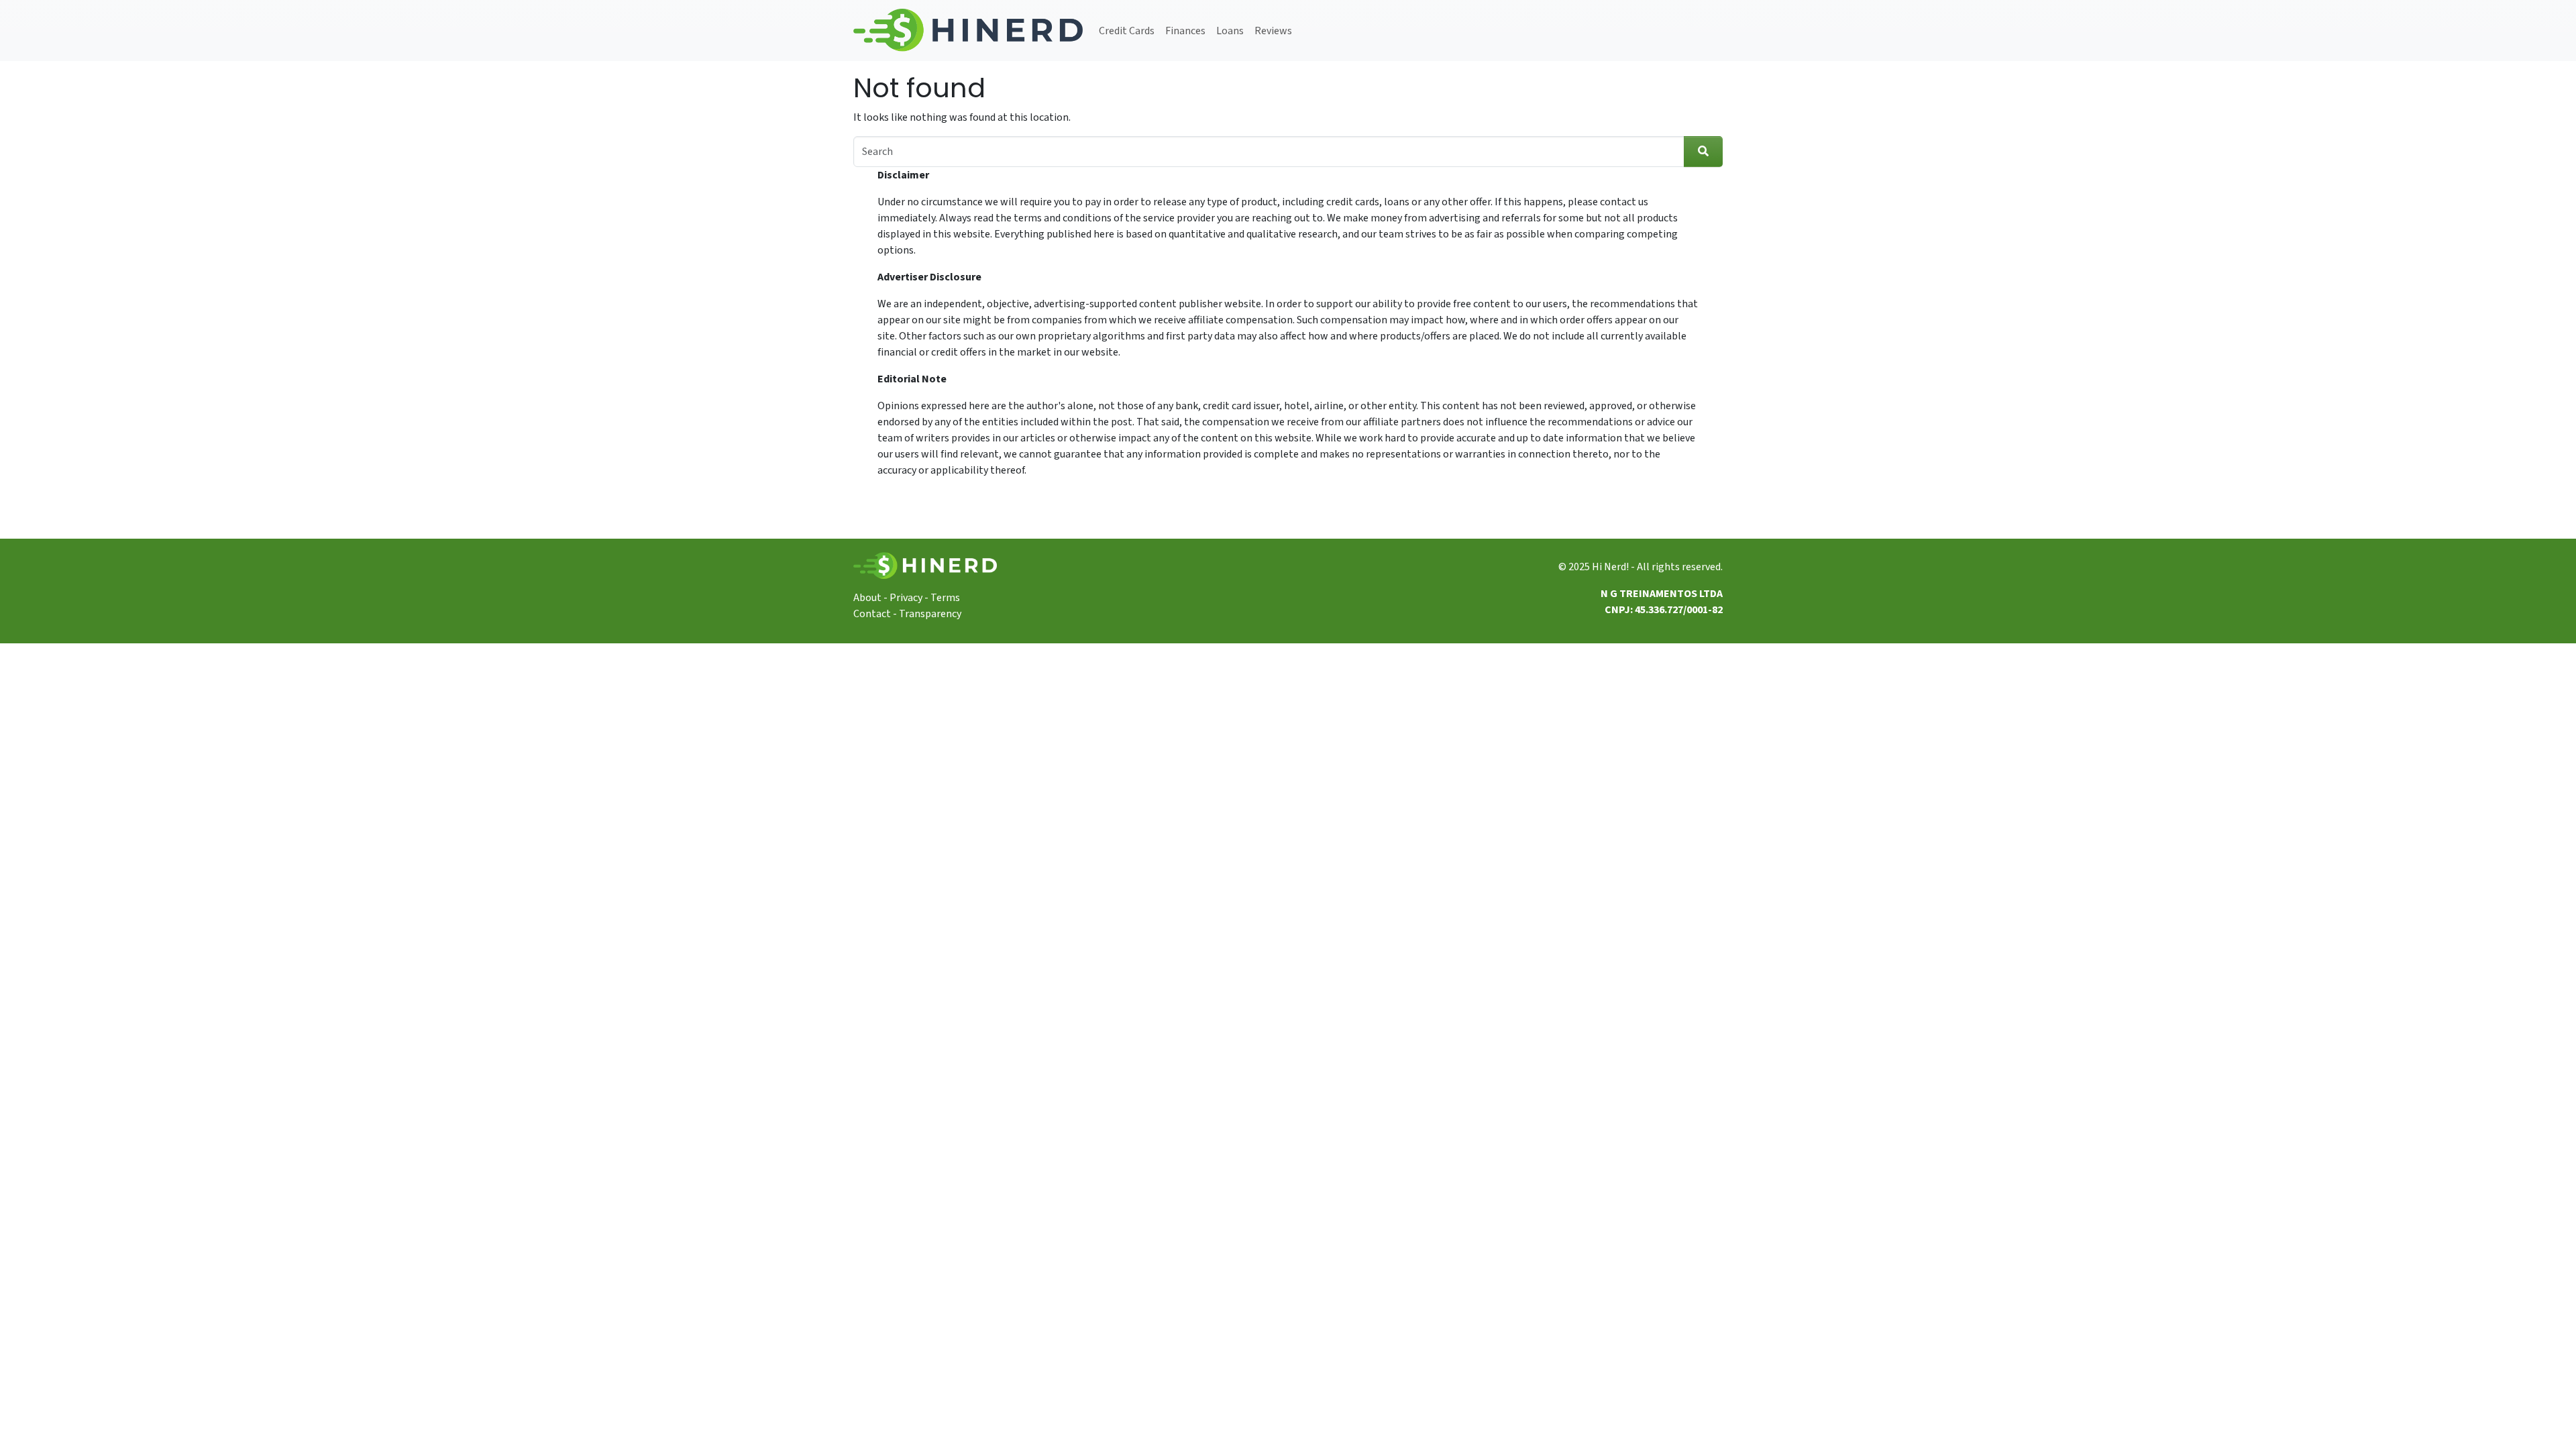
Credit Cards (1127, 31)
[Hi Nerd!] (968, 31)
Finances (1185, 31)
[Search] (1703, 152)
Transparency (930, 614)
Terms (945, 598)
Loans (1230, 31)
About (867, 598)
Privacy (906, 598)
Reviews (1273, 31)
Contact (872, 614)
